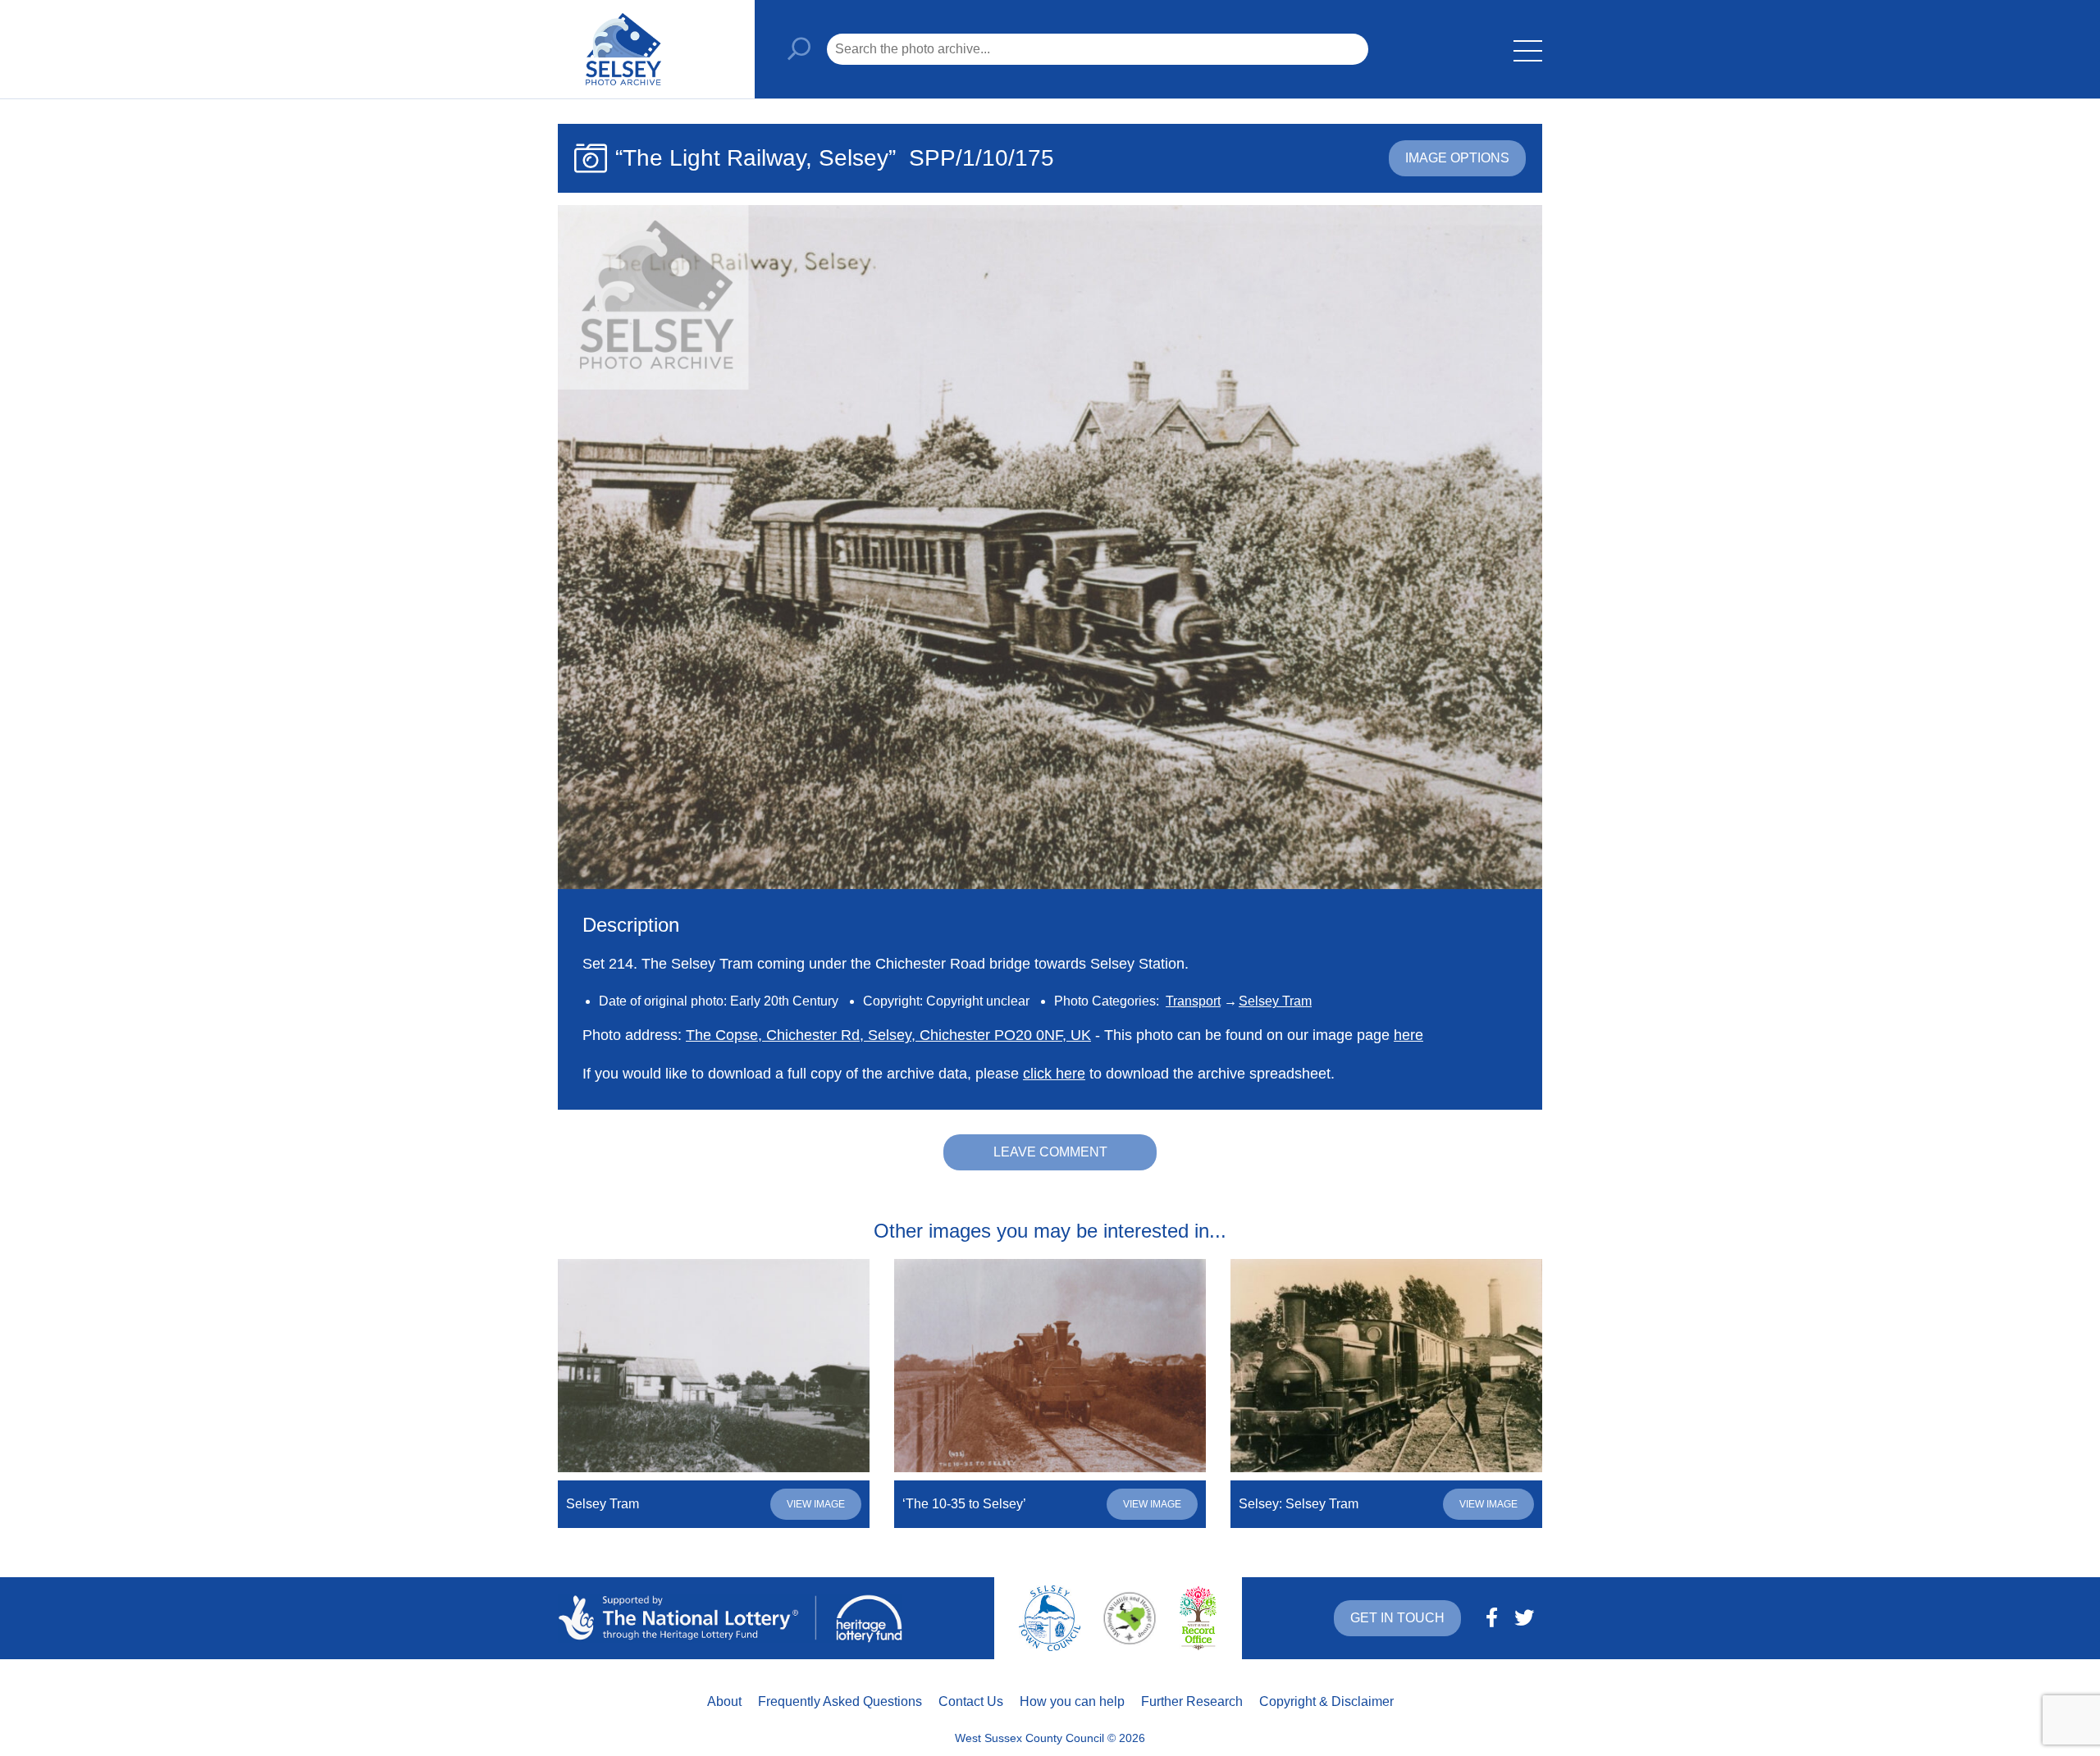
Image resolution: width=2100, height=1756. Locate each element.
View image (816, 1504)
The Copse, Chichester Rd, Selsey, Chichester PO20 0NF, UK (888, 1035)
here (1408, 1035)
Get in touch (1397, 1618)
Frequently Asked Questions (840, 1701)
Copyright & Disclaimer (1326, 1701)
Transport (1193, 1001)
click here (1054, 1074)
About (724, 1701)
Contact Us (971, 1701)
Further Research (1192, 1701)
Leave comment (1050, 1152)
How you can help (1072, 1701)
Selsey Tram (1275, 1001)
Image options (1457, 158)
